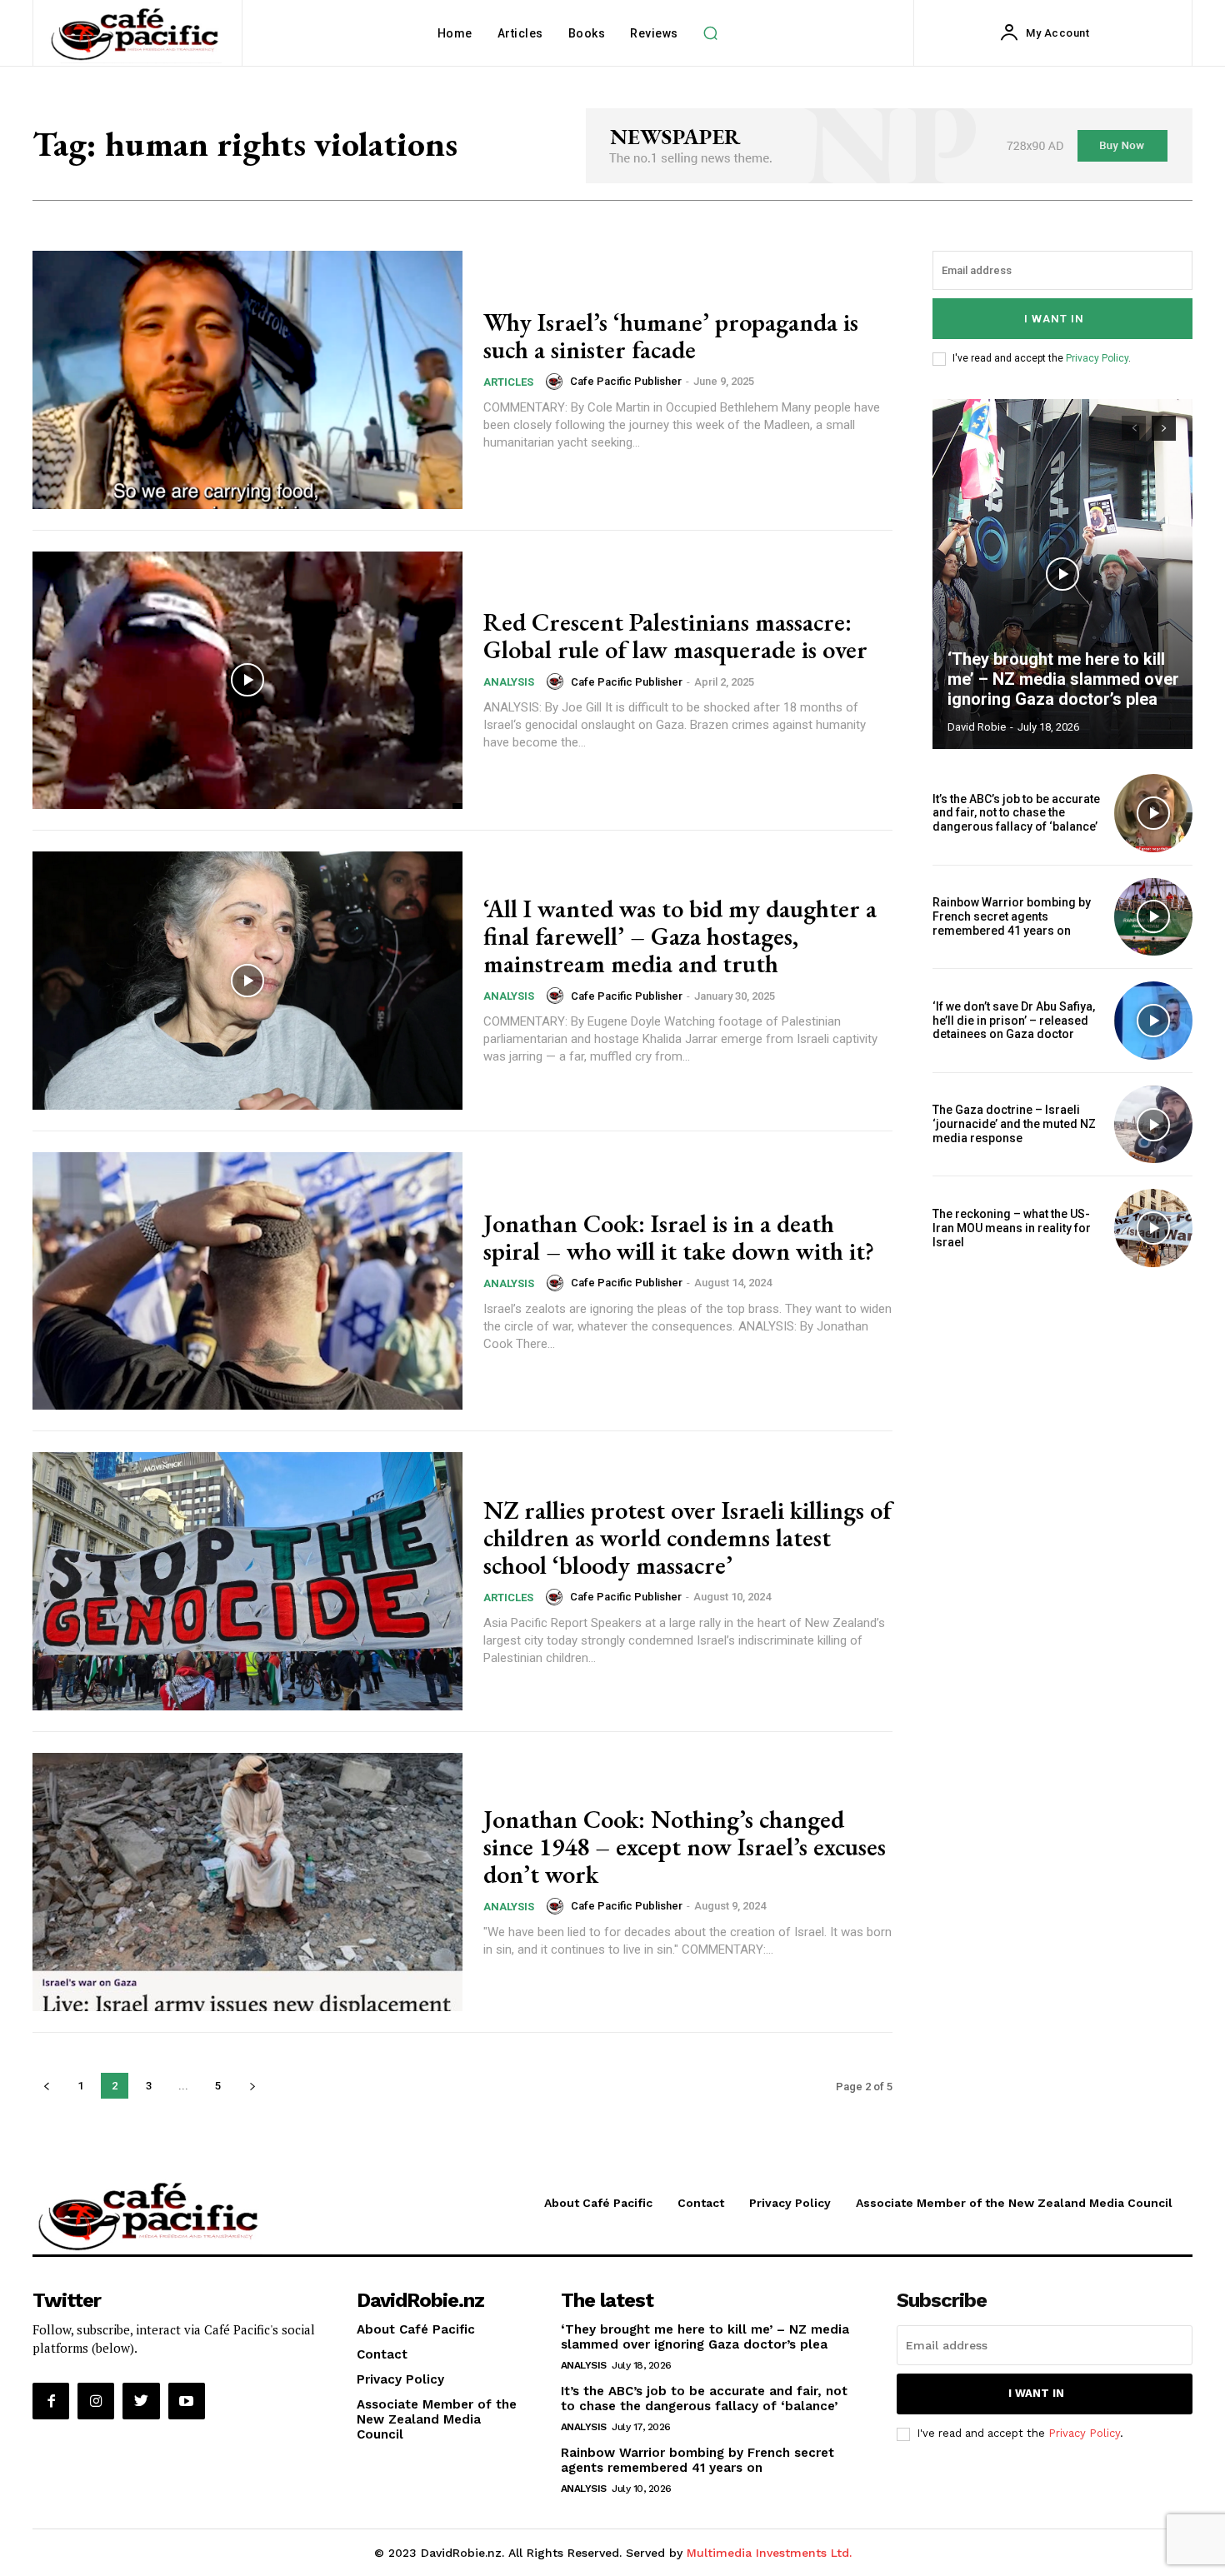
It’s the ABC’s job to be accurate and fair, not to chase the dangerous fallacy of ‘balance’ (1016, 813)
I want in (1054, 319)
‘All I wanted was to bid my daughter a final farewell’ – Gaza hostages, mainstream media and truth (680, 936)
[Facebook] (51, 2401)
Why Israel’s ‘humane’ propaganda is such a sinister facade (671, 336)
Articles (508, 382)
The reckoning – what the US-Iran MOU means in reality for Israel (1012, 1228)
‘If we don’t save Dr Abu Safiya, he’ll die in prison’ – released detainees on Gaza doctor (1014, 1021)
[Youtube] (187, 2401)
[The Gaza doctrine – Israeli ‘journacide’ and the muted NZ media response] (1153, 1125)
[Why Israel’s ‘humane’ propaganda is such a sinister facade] (247, 380)
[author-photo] (557, 382)
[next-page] (252, 2086)
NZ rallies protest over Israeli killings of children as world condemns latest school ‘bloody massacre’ (687, 1538)
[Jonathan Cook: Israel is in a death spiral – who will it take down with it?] (247, 1281)
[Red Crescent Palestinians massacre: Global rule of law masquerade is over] (247, 681)
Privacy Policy (1097, 358)
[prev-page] (46, 2086)
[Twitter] (141, 2401)
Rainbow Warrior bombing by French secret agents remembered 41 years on (1012, 916)
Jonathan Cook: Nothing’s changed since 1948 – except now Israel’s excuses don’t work (685, 1847)
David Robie (977, 727)
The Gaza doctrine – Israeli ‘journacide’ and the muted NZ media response (1014, 1124)
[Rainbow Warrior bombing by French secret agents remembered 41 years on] (1153, 917)
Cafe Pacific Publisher (626, 381)
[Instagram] (96, 2401)
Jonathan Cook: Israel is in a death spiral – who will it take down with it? (679, 1237)
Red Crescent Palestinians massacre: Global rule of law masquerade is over (675, 636)
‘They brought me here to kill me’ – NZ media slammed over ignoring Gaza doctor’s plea (1063, 679)
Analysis (509, 682)
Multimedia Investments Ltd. (769, 2553)
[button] (711, 33)
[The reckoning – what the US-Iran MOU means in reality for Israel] (1153, 1228)
